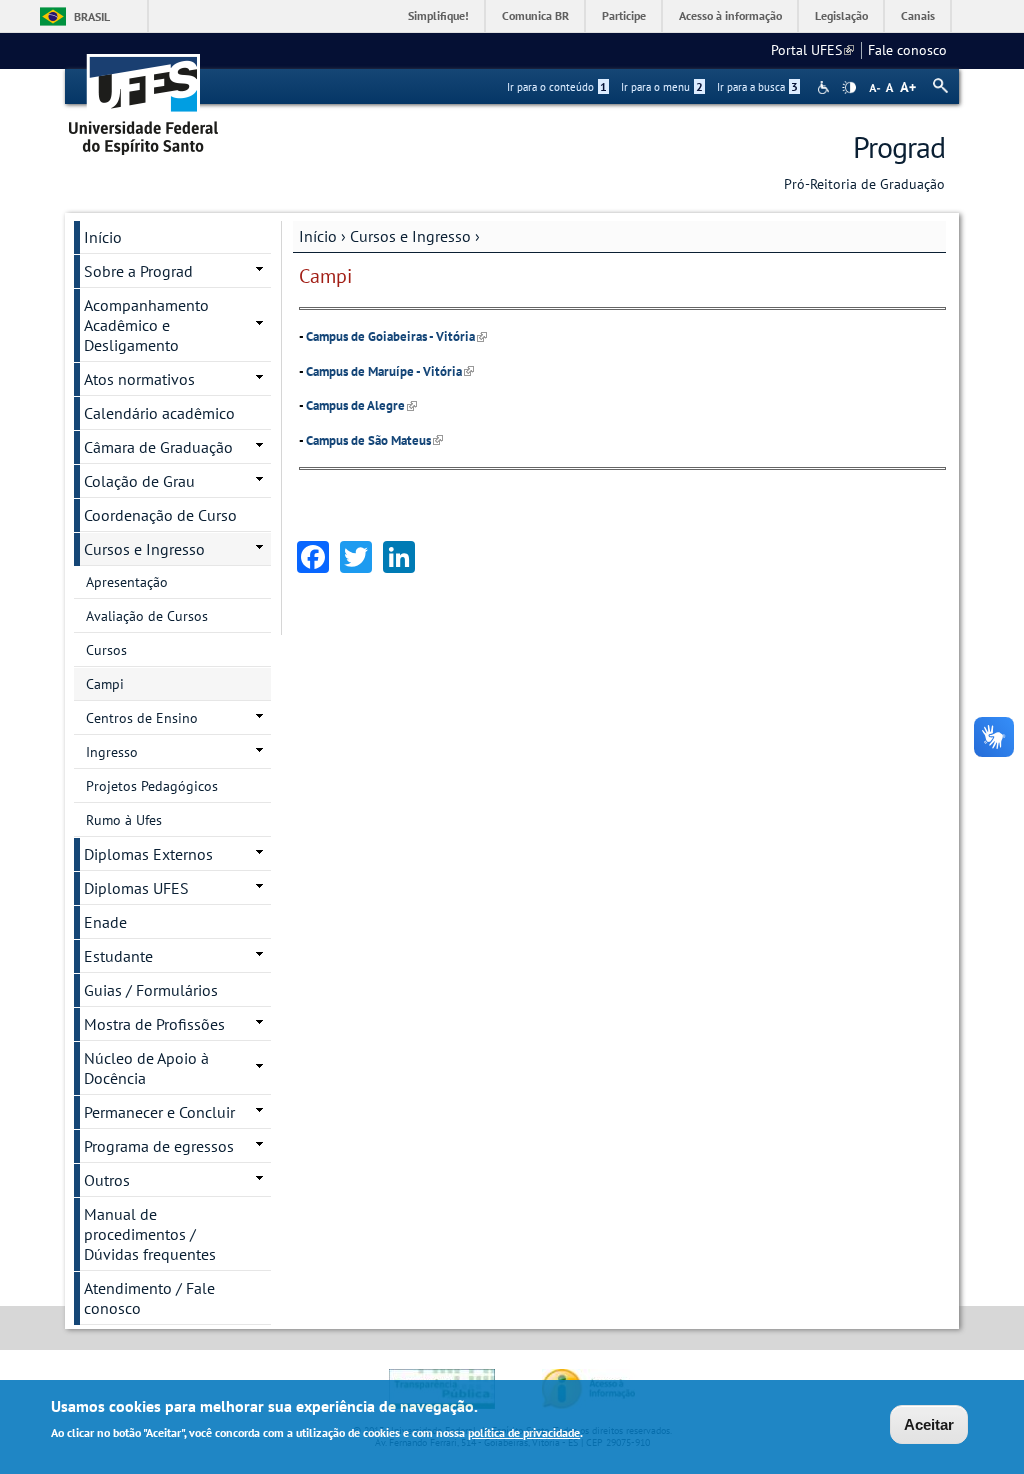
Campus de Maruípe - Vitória (390, 371)
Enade (105, 922)
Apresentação (127, 582)
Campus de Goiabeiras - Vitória (396, 336)
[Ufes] (144, 97)
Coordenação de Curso (160, 515)
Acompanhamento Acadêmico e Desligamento (146, 325)
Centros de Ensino (142, 718)
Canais (918, 15)
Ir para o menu (662, 87)
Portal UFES (812, 50)
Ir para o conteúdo (557, 87)
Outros (107, 1180)
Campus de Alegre (361, 405)
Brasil (92, 16)
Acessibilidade (825, 87)
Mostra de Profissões (154, 1024)
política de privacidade (524, 1432)
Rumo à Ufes (124, 820)
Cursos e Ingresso (410, 236)
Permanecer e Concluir (159, 1112)
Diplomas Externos (148, 854)
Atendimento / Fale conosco (149, 1298)
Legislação (841, 15)
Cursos (106, 650)
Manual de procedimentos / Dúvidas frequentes (150, 1234)
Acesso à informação (730, 15)
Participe (624, 15)
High (849, 88)
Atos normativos (139, 379)
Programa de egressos (159, 1146)
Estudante (118, 956)
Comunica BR (535, 15)
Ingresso (112, 752)
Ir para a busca (757, 87)
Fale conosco (907, 50)
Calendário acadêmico (159, 413)
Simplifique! (438, 15)
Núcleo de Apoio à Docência (146, 1068)
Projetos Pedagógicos (152, 786)
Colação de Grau (139, 481)
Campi (105, 684)
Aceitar (929, 1424)
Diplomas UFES (136, 888)
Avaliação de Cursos (147, 616)
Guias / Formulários (151, 990)
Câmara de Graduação (158, 447)
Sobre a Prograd (138, 271)
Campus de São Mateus (374, 440)
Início (318, 236)
